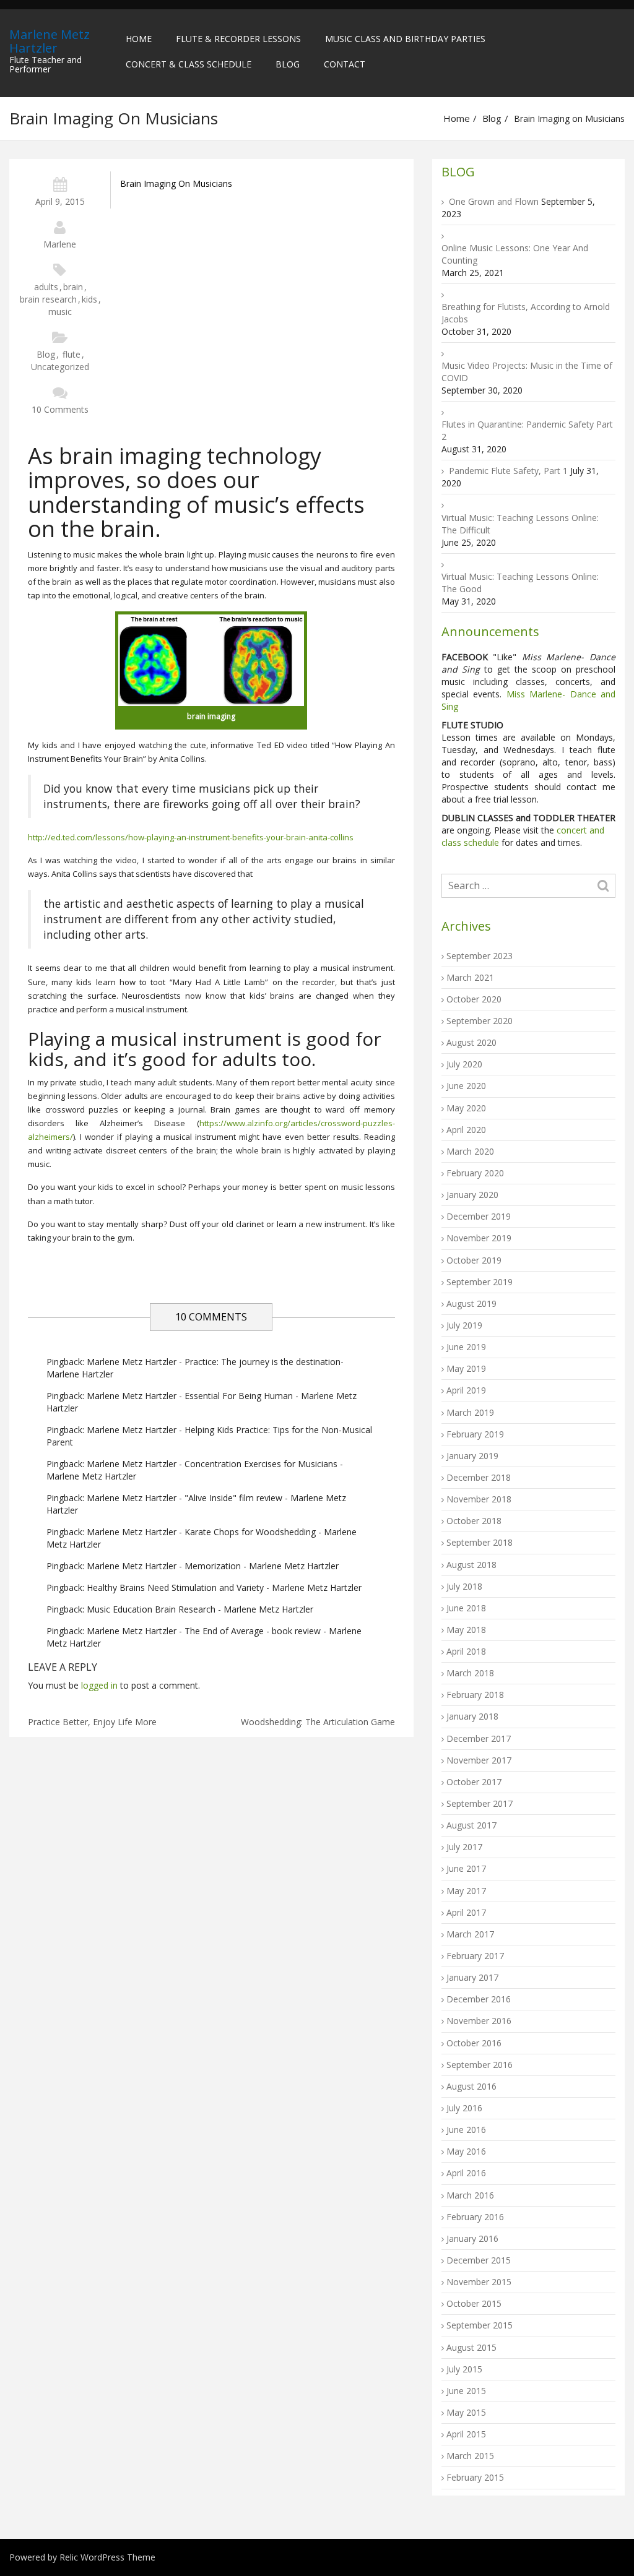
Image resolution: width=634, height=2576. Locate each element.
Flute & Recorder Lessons (238, 39)
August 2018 (471, 1565)
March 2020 (470, 1151)
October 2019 (474, 1260)
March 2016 (470, 2195)
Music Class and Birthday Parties (405, 39)
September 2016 (480, 2065)
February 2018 (475, 1695)
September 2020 (480, 1021)
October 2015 (474, 2303)
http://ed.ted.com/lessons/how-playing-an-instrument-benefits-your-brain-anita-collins (191, 837)
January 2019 (472, 1456)
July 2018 (464, 1586)
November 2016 (479, 2021)
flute (72, 354)
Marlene (60, 244)
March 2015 (470, 2456)
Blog (288, 64)
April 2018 (466, 1651)
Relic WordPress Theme (107, 2557)
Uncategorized (60, 367)
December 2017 (479, 1738)
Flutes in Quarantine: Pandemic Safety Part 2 (527, 430)
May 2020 (466, 1108)
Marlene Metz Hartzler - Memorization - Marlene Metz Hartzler (213, 1566)
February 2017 (475, 1956)
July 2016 (464, 2108)
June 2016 (466, 2130)
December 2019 (479, 1216)
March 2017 (470, 1934)
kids (89, 299)
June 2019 (466, 1347)
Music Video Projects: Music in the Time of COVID (527, 372)
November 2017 (479, 1760)
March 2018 (470, 1673)
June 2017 (466, 1868)
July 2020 (464, 1064)
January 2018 (472, 1716)
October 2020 (474, 999)
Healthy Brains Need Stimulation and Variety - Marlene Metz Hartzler (224, 1587)
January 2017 (472, 1977)
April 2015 (466, 2434)
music (60, 312)
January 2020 (472, 1195)
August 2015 (471, 2347)
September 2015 (480, 2325)
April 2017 (466, 1912)
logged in (99, 1685)
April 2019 (466, 1390)
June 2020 (466, 1086)
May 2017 (466, 1891)
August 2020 (471, 1042)
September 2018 (480, 1542)
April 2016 (466, 2173)
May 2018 (466, 1630)
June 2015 (466, 2391)
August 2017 (471, 1825)
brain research (48, 299)
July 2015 (464, 2369)
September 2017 (480, 1803)
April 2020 (466, 1130)
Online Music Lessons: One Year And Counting (515, 254)
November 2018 (479, 1499)
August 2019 (471, 1303)
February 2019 (475, 1434)
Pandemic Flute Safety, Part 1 (508, 471)
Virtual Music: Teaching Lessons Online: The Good (520, 583)
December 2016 (479, 1999)
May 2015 (466, 2412)
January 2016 (472, 2238)
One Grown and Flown (494, 201)
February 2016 (475, 2217)
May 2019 (466, 1368)
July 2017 (464, 1847)
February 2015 (475, 2477)
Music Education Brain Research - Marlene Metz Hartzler (200, 1609)
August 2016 (471, 2086)
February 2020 (475, 1173)
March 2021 (470, 977)
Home (139, 39)
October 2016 (474, 2043)
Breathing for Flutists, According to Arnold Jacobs (526, 313)
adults (46, 287)
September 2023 (480, 956)
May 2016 (466, 2151)
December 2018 (479, 1477)
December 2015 (479, 2260)
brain (73, 287)
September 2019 (480, 1282)
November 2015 (479, 2282)
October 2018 (474, 1521)
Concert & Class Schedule (189, 64)
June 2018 (466, 1608)
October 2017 (474, 1782)
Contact (345, 64)
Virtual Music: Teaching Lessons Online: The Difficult (520, 524)
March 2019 (470, 1412)
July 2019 (464, 1325)
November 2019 (479, 1238)
